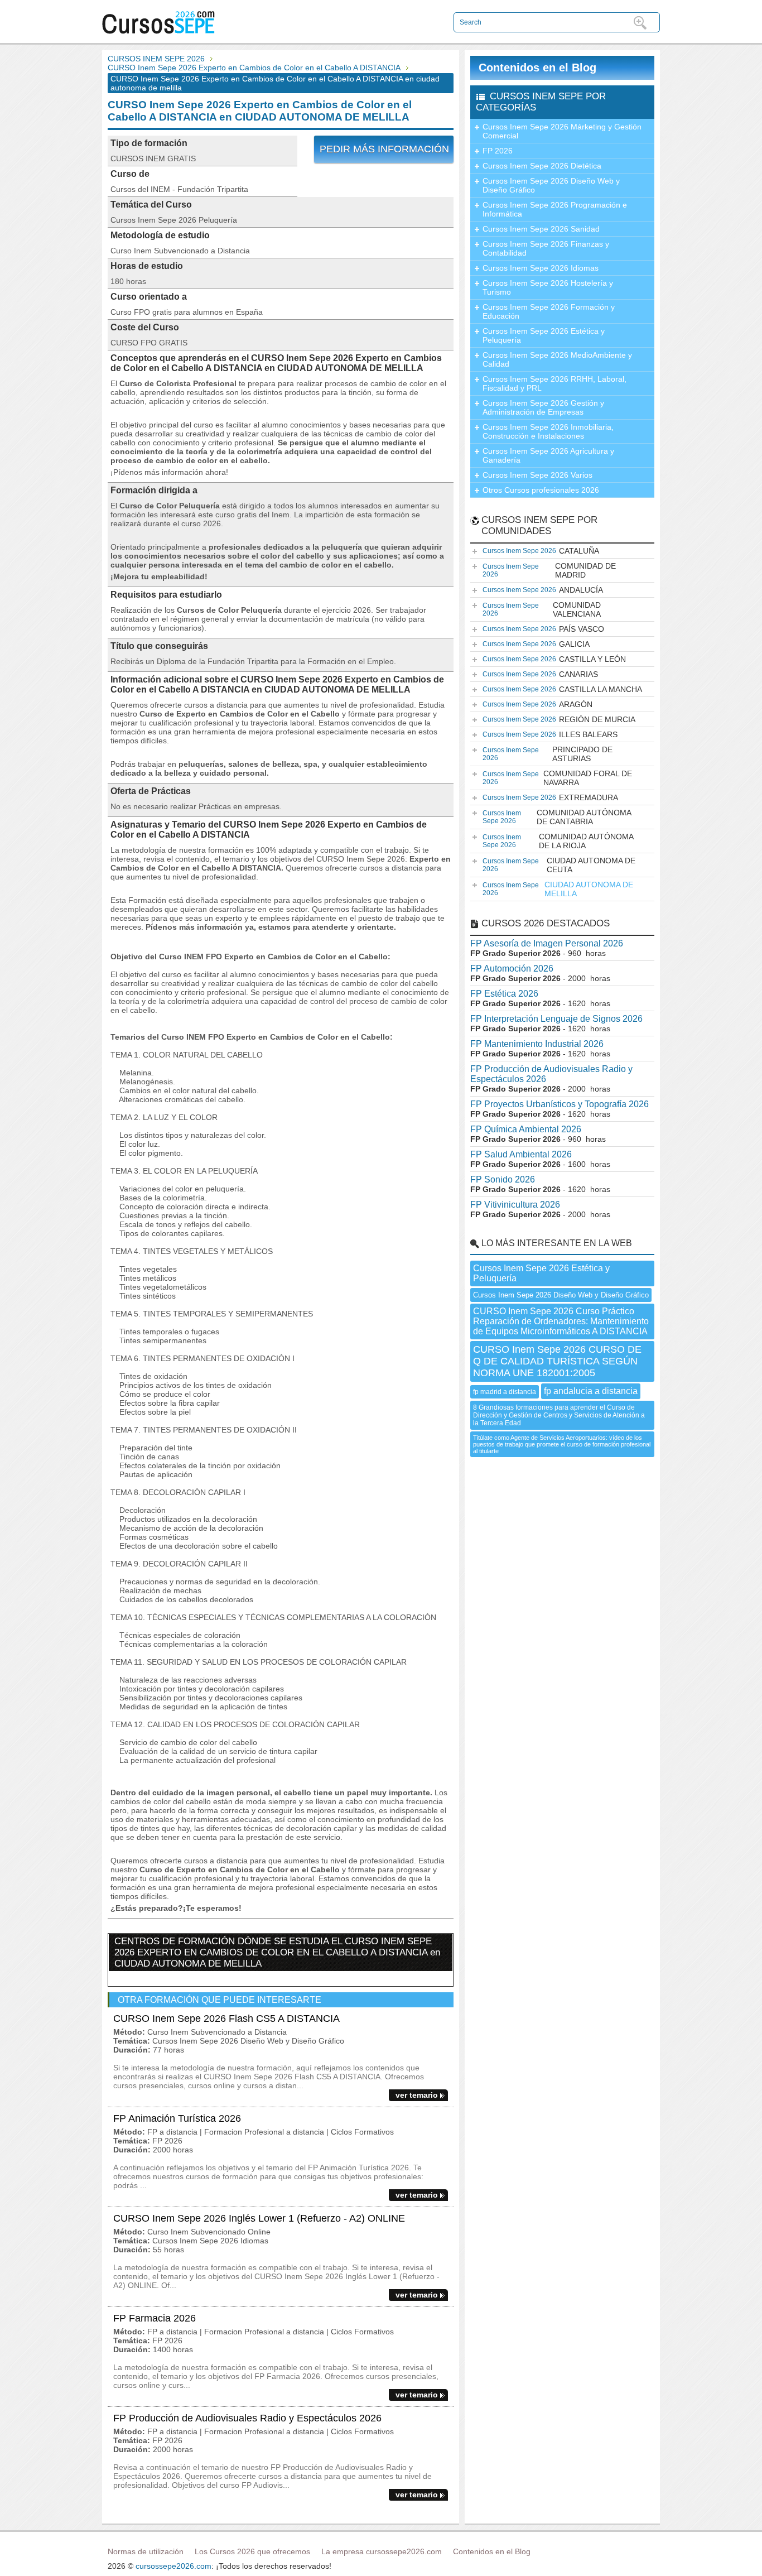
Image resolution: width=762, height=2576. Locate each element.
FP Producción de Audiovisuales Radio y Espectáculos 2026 (247, 2418)
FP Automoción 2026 (512, 969)
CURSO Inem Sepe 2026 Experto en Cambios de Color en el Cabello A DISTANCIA (254, 68)
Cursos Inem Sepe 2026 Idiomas (541, 268)
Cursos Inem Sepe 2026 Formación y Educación (549, 311)
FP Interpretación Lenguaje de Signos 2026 (556, 1019)
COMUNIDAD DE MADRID (549, 570)
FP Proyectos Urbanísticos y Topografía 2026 (560, 1104)
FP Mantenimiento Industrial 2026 (537, 1044)
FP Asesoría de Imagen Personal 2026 (547, 943)
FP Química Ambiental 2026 (526, 1129)
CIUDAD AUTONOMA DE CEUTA (559, 865)
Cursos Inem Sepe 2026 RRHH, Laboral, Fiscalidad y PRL (554, 383)
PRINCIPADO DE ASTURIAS (548, 754)
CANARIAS (540, 674)
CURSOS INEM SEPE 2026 (156, 59)
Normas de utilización (146, 2551)
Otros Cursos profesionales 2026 (541, 490)
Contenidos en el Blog (537, 68)
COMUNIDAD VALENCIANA (542, 609)
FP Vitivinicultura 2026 (515, 1205)
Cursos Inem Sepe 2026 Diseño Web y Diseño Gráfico (551, 185)
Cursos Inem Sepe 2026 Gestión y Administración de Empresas (543, 407)
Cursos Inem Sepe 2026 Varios (537, 475)
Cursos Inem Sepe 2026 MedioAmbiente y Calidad (557, 359)
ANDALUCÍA (543, 590)
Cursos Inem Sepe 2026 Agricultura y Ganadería (548, 455)
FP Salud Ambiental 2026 (521, 1154)
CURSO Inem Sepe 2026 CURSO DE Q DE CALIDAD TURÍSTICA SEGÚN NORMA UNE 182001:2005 (557, 1361)
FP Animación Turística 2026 (177, 2118)
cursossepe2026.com (173, 2566)
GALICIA (536, 644)
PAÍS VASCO (543, 629)
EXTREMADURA (550, 797)
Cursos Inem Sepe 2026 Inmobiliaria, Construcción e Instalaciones (548, 431)
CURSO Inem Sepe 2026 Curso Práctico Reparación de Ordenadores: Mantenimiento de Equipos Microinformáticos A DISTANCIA (561, 1321)
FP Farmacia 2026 (155, 2318)
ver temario (417, 2095)
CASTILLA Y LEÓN (554, 659)
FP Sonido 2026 (503, 1179)
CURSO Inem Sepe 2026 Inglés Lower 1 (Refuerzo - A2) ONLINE (259, 2218)
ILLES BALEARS (550, 734)
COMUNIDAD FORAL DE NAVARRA (557, 778)
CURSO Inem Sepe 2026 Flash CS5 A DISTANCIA (226, 2018)
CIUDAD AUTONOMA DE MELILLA (558, 889)
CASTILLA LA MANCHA (562, 689)
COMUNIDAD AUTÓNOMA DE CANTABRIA (557, 817)
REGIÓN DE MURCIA (559, 719)
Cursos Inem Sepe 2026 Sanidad (541, 229)
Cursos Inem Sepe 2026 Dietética (542, 166)
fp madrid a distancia (505, 1392)
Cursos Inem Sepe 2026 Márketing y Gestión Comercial (562, 131)
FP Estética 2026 (504, 994)
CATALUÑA (541, 551)
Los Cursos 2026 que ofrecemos (252, 2551)
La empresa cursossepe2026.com (382, 2551)
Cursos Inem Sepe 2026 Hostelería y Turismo (548, 287)
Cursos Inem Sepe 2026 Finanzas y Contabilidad (546, 248)
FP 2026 (498, 151)
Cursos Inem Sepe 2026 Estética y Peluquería (544, 335)
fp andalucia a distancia (591, 1391)
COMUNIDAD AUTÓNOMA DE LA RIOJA (558, 841)
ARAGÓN (537, 704)
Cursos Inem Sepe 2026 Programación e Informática (555, 209)
